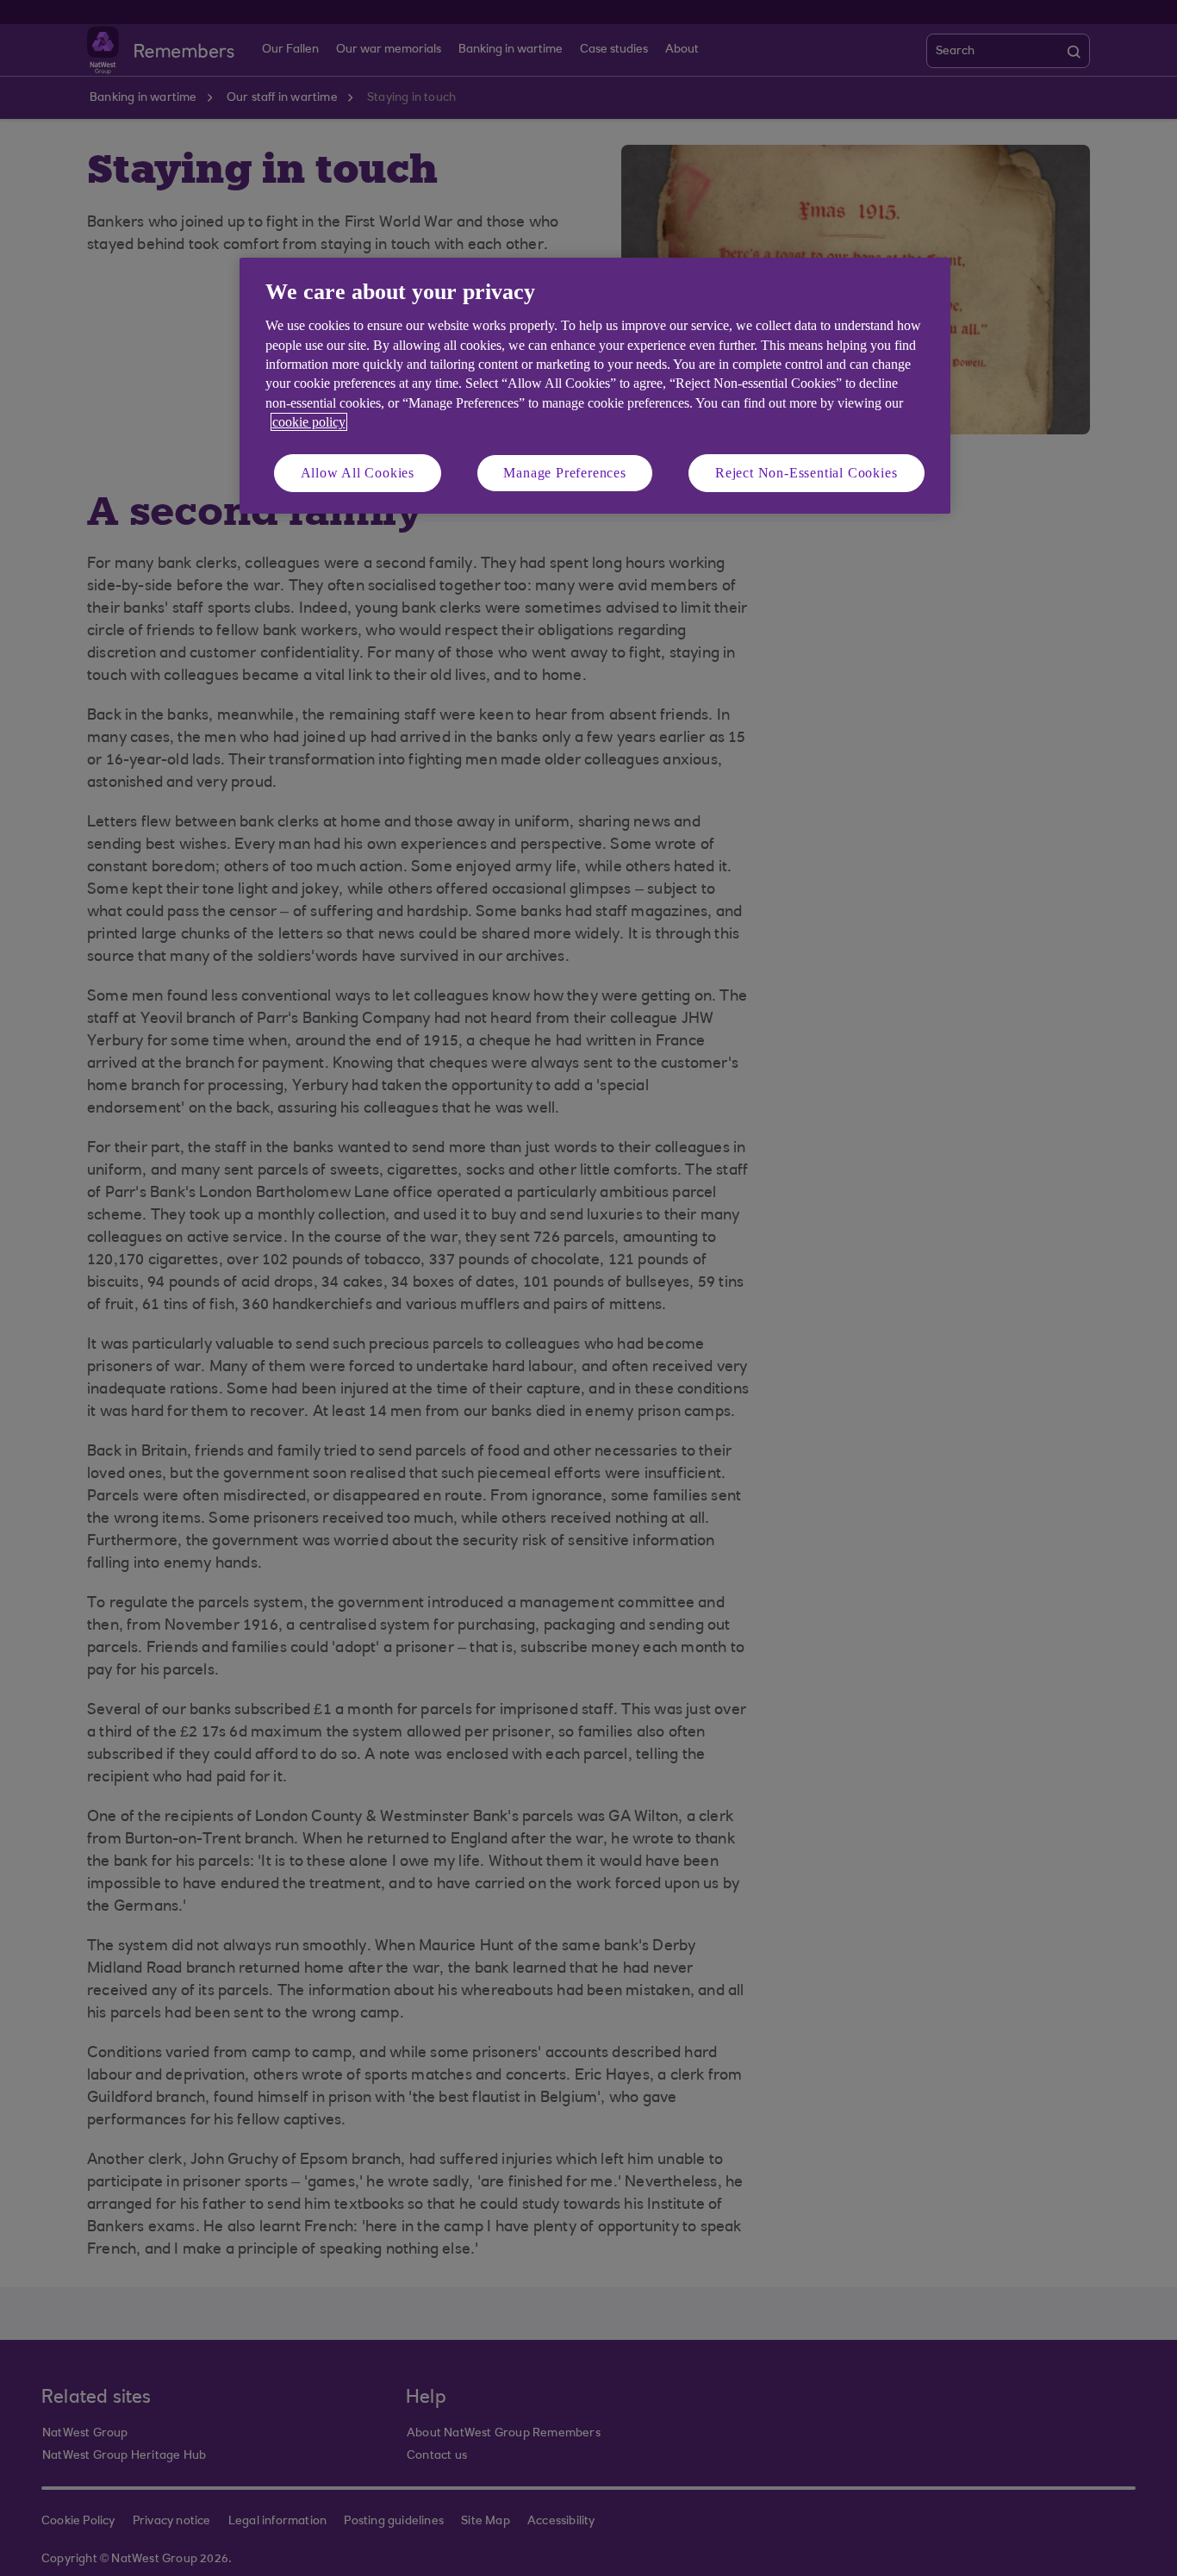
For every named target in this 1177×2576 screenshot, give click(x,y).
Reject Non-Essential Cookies (806, 473)
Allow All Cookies (358, 473)
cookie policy (309, 422)
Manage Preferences (564, 473)
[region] (595, 386)
